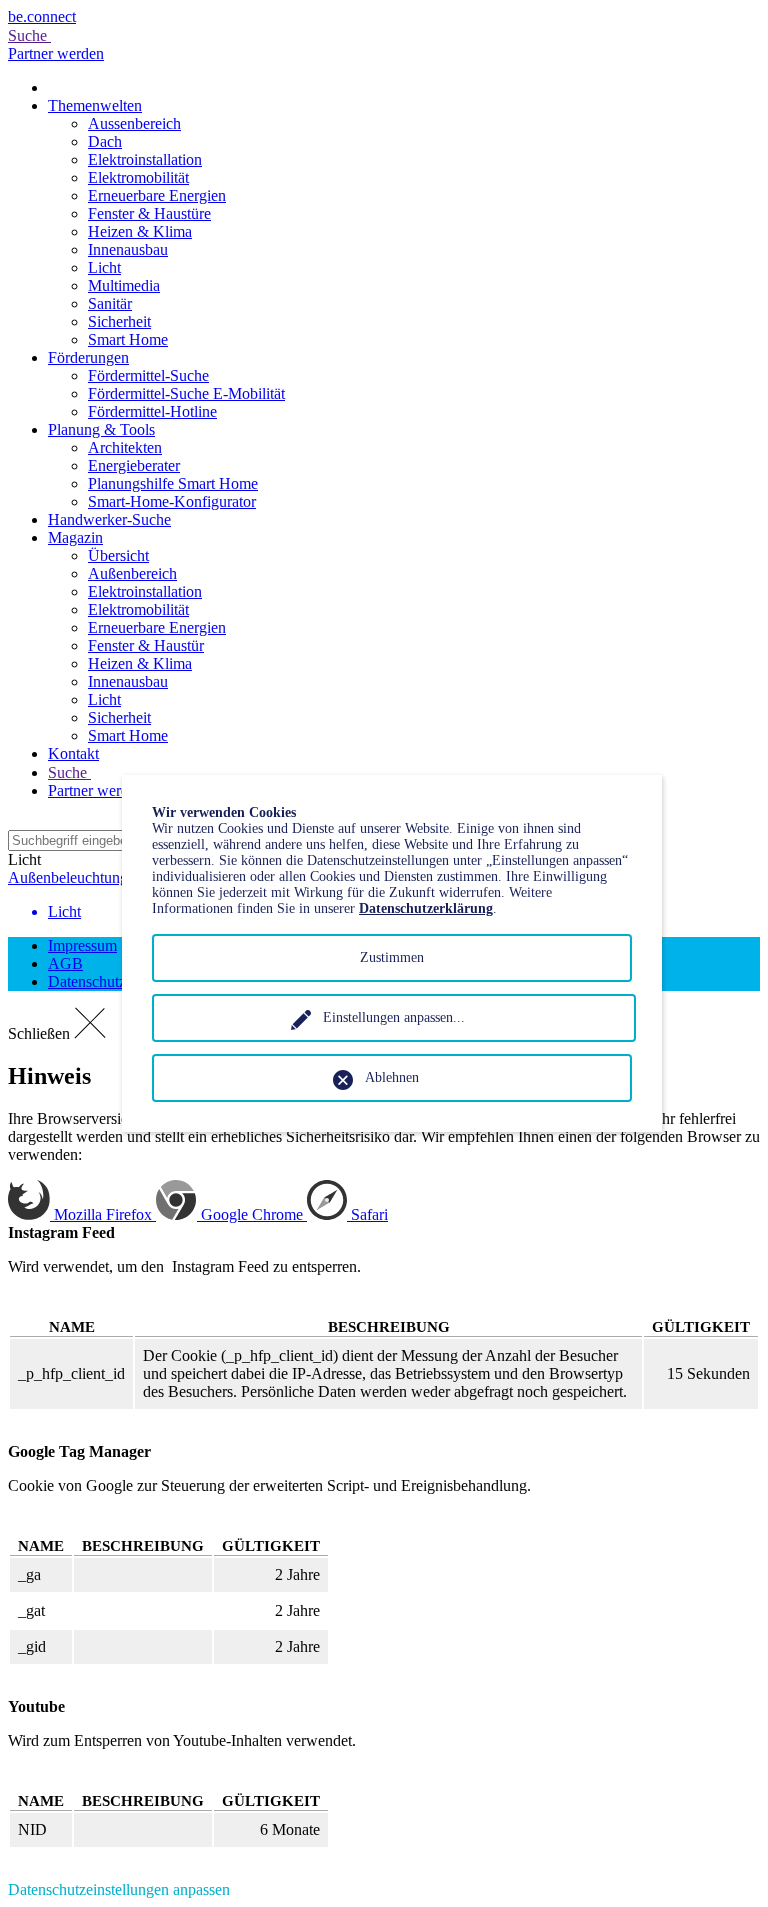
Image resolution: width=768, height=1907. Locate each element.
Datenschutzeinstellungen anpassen (119, 1889)
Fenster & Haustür (146, 645)
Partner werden (56, 53)
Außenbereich (132, 573)
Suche (29, 35)
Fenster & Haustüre (149, 213)
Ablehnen (392, 1077)
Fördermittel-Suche (148, 375)
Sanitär (110, 303)
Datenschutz (87, 981)
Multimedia (124, 285)
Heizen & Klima (140, 231)
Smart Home (128, 339)
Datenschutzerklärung (426, 908)
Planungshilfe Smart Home (173, 483)
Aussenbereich (134, 123)
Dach (105, 141)
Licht (104, 267)
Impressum (82, 945)
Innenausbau (128, 249)
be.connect (42, 16)
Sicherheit (119, 321)
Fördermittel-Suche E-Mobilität (186, 393)
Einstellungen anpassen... (394, 1017)
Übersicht (118, 555)
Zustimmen (392, 957)
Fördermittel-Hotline (152, 411)
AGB (65, 963)
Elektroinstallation (145, 159)
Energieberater (134, 465)
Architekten (125, 447)
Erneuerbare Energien (157, 195)
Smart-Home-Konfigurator (172, 501)
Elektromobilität (138, 177)
